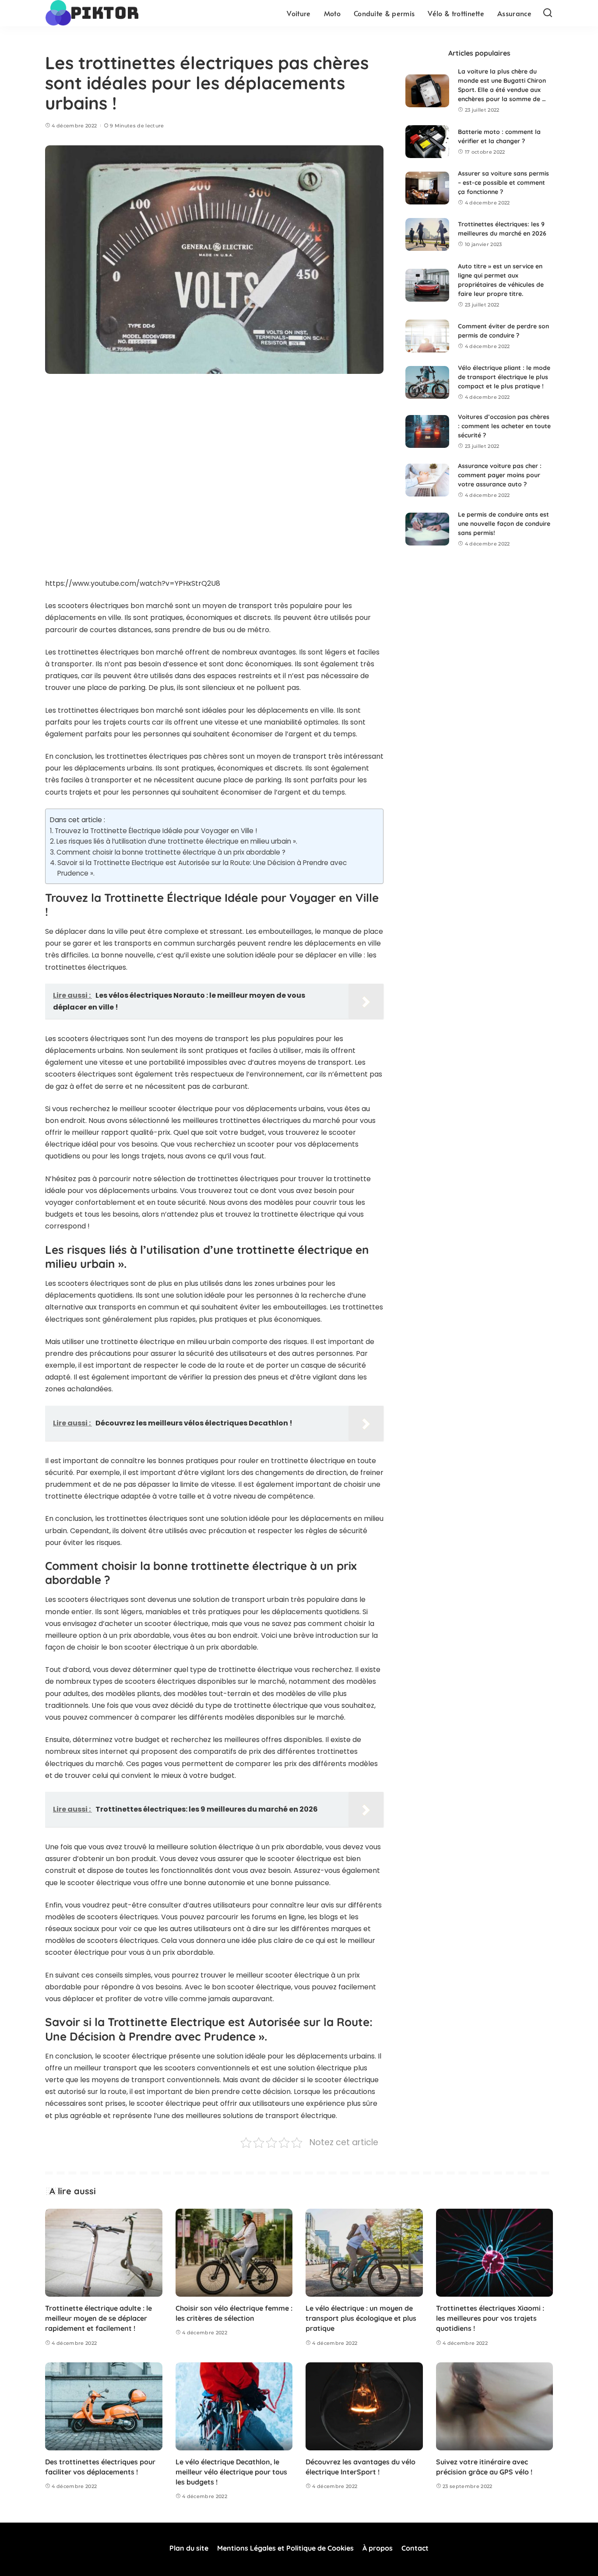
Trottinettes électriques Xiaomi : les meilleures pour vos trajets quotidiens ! (490, 2318)
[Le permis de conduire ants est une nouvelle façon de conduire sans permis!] (427, 529)
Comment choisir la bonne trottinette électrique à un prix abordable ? (171, 852)
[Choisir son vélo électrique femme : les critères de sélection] (234, 2253)
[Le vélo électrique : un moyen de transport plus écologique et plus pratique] (364, 2253)
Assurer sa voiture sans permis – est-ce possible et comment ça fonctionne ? (503, 183)
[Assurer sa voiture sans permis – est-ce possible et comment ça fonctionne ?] (427, 188)
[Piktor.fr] (94, 13)
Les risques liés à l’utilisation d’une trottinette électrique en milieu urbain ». (177, 841)
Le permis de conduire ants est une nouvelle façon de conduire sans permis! (504, 524)
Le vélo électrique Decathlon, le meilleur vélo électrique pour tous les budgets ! (231, 2472)
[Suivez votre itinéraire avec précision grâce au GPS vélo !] (495, 2406)
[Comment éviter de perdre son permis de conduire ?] (427, 336)
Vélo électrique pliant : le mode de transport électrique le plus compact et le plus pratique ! (504, 377)
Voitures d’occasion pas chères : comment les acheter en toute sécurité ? (504, 426)
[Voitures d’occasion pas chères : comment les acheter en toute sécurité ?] (427, 431)
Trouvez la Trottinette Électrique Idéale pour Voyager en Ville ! (156, 831)
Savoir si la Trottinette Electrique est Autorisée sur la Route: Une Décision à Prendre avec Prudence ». (202, 868)
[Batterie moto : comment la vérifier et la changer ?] (427, 142)
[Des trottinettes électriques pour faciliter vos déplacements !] (104, 2406)
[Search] (548, 13)
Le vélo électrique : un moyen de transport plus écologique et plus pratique (361, 2318)
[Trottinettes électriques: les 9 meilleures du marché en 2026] (427, 234)
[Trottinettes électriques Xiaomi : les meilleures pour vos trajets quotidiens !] (495, 2253)
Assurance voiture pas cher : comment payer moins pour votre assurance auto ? (500, 475)
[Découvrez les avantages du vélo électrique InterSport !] (364, 2406)
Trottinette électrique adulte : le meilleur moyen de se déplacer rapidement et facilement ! (98, 2318)
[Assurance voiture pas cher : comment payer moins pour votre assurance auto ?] (427, 480)
